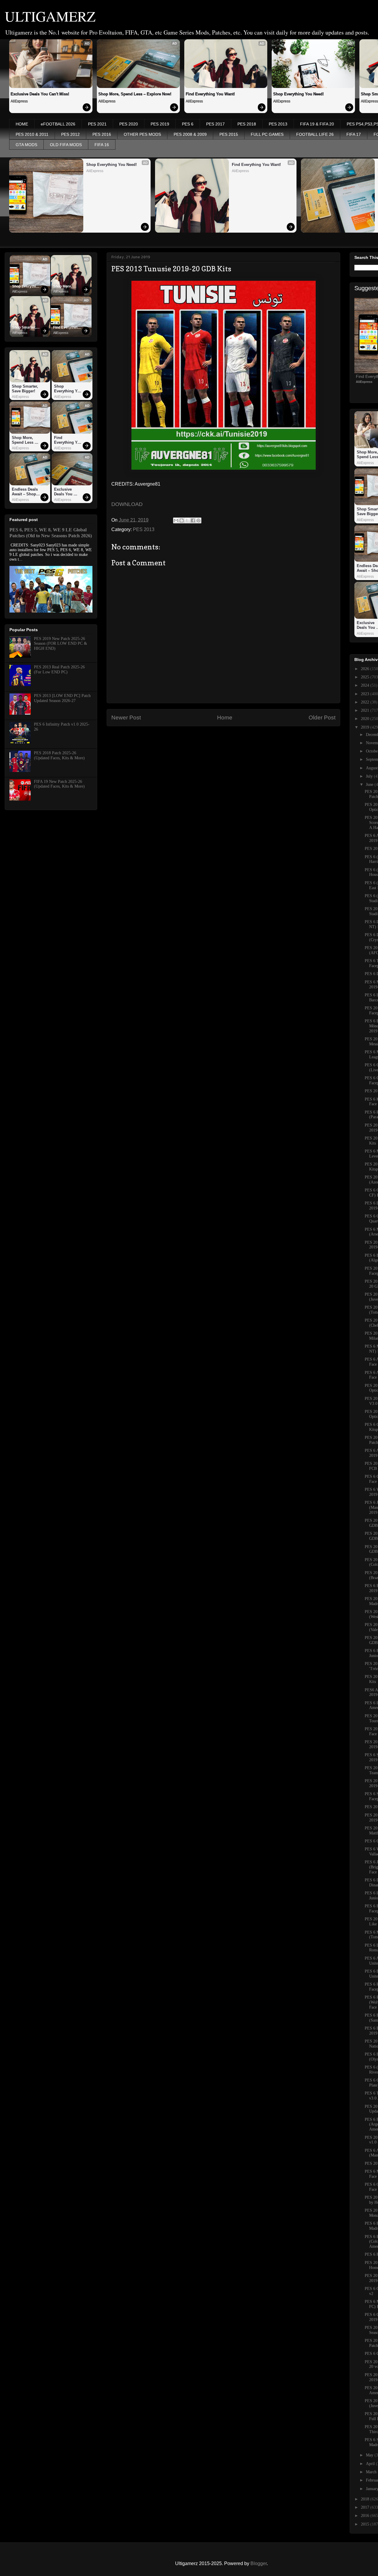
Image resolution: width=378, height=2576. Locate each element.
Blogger (259, 2563)
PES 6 (188, 124)
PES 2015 (229, 134)
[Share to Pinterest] (198, 520)
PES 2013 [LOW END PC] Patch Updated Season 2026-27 (62, 698)
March (372, 2472)
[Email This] (176, 520)
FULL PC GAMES (267, 134)
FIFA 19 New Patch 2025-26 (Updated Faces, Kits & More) (59, 784)
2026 (366, 669)
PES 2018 (247, 124)
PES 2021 (97, 124)
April (371, 2464)
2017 (366, 2507)
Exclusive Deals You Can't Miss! (40, 94)
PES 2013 (278, 124)
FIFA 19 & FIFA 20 (317, 124)
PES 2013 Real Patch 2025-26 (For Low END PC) (59, 670)
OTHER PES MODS (142, 134)
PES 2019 (160, 124)
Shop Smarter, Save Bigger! (25, 328)
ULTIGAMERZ (50, 16)
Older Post (322, 718)
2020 (366, 719)
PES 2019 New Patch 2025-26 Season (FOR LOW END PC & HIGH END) (61, 644)
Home (225, 718)
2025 (366, 677)
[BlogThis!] (182, 520)
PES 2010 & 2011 (32, 134)
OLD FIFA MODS (66, 145)
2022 (366, 702)
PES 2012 (70, 134)
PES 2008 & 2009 (190, 134)
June (370, 785)
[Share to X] (187, 520)
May (370, 2455)
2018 (366, 2499)
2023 (366, 694)
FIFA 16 (102, 145)
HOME (22, 124)
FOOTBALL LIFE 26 (315, 134)
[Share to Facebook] (193, 520)
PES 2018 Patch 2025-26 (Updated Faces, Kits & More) (59, 755)
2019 (366, 727)
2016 (366, 2516)
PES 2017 (215, 124)
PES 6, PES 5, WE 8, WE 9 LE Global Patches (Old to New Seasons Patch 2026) (51, 533)
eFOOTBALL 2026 (58, 124)
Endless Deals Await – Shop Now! (25, 492)
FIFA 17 (354, 134)
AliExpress (19, 101)
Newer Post (126, 718)
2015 (366, 2524)
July (370, 776)
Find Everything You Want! (210, 94)
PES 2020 (129, 124)
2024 (366, 685)
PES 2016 (102, 134)
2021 (366, 710)
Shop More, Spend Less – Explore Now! (135, 94)
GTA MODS (26, 145)
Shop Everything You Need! (298, 94)
